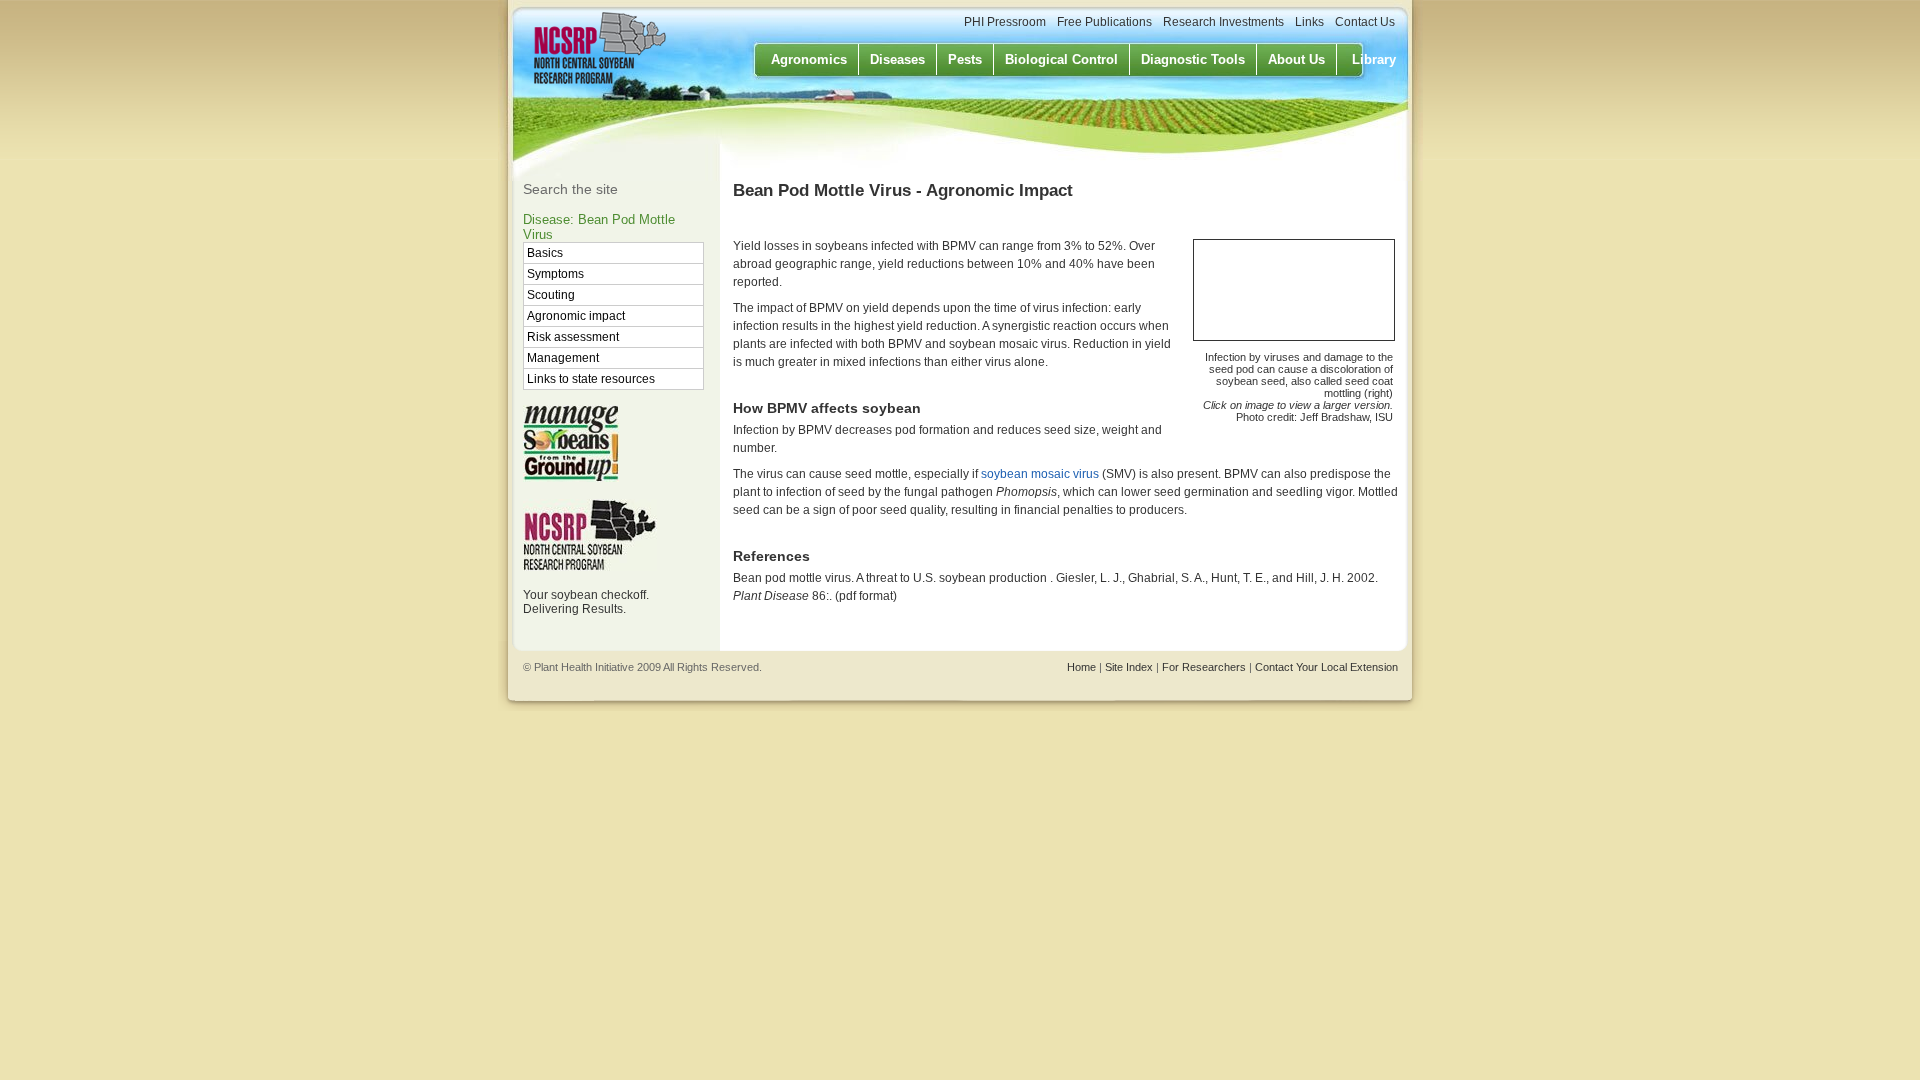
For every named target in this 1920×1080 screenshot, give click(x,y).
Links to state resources (591, 379)
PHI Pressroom (1005, 22)
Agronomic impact (576, 316)
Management (563, 358)
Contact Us (1365, 22)
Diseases (897, 59)
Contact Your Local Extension (1326, 667)
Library (1374, 59)
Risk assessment (573, 337)
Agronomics (809, 59)
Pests (965, 59)
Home (1081, 667)
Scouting (551, 295)
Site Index (1129, 667)
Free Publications (1104, 22)
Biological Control (1061, 59)
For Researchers (1204, 667)
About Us (1296, 59)
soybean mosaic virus (1040, 474)
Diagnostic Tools (1193, 59)
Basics (545, 253)
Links (1309, 22)
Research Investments (1223, 22)
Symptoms (555, 274)
